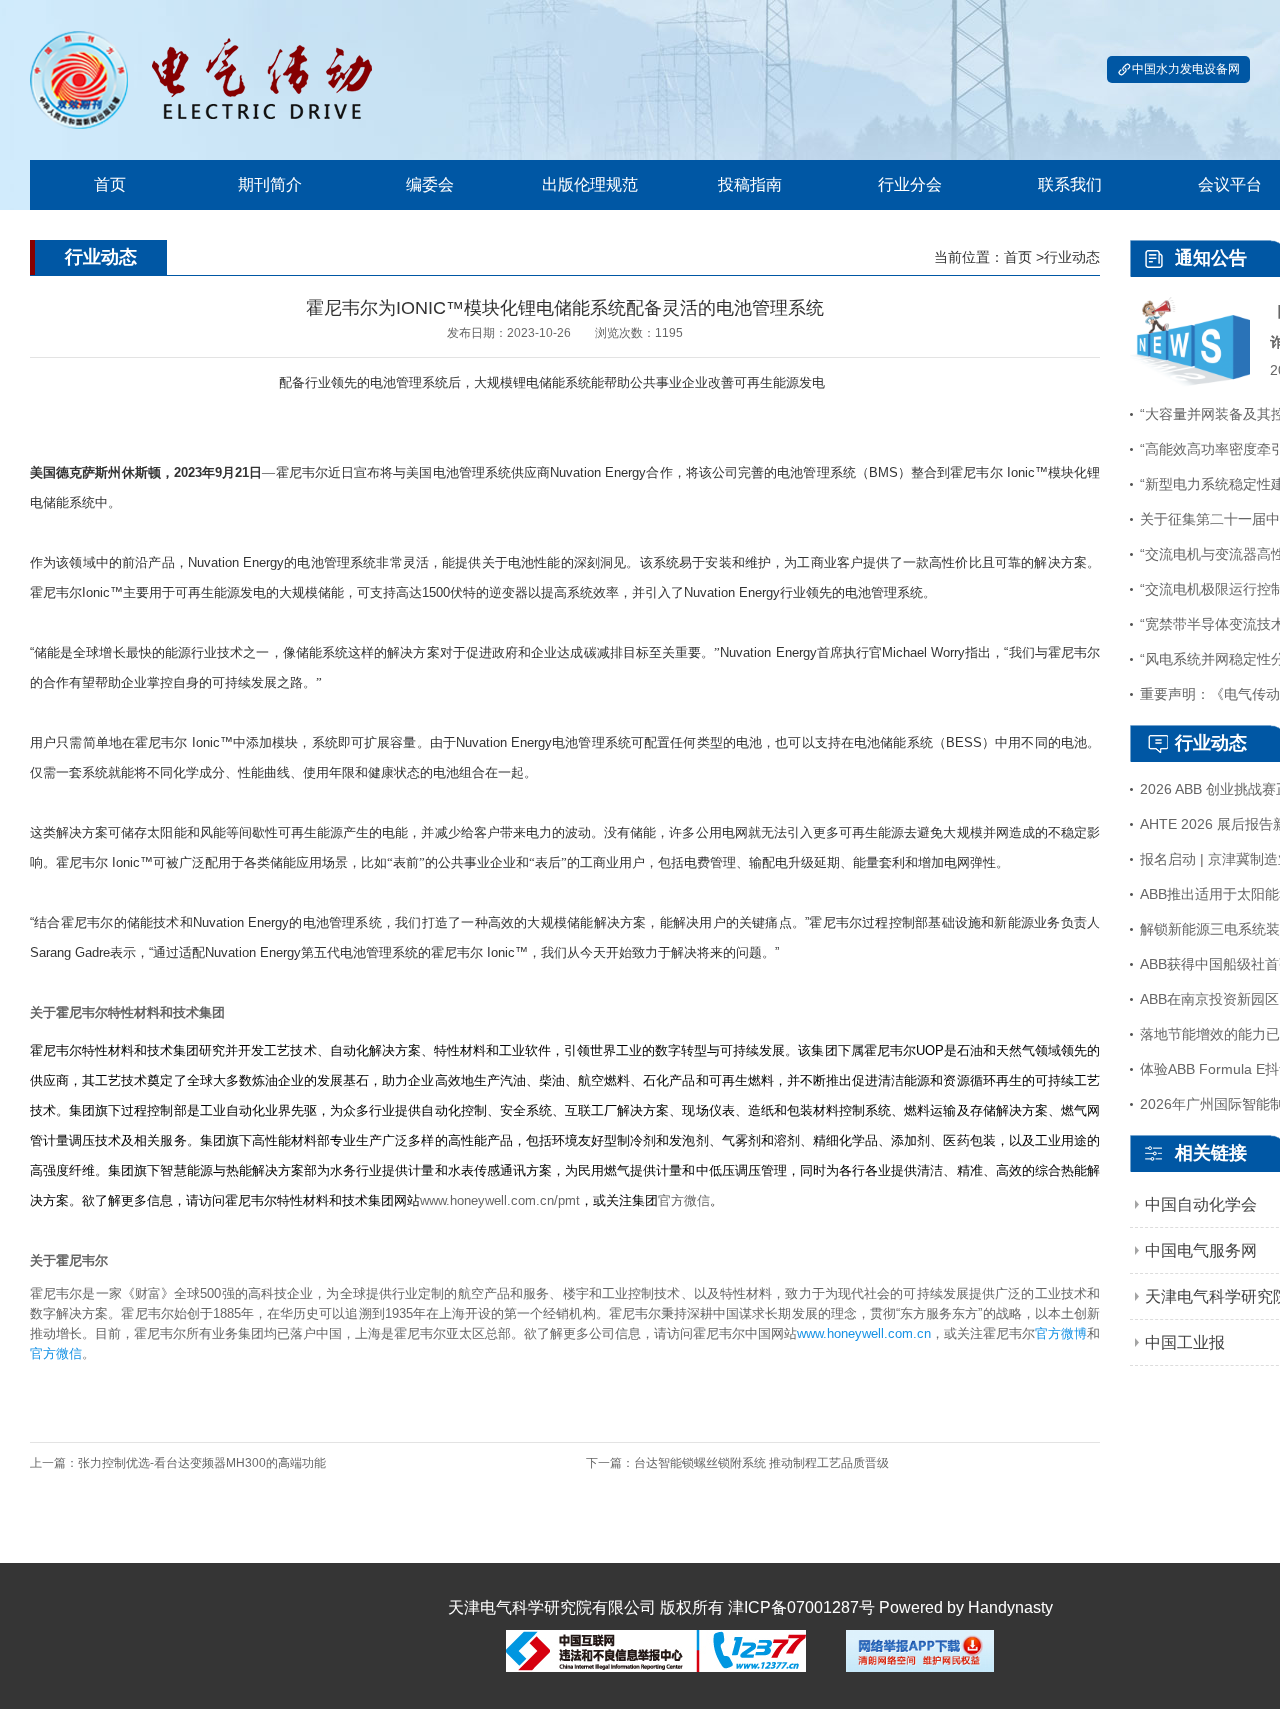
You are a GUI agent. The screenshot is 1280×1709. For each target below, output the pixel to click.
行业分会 (910, 184)
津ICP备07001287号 (801, 1607)
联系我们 (1070, 184)
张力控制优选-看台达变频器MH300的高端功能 (202, 1463)
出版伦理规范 (590, 184)
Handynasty (1010, 1607)
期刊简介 (270, 184)
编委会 (430, 184)
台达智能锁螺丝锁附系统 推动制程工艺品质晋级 (761, 1463)
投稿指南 (750, 184)
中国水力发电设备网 (1186, 69)
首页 (110, 184)
